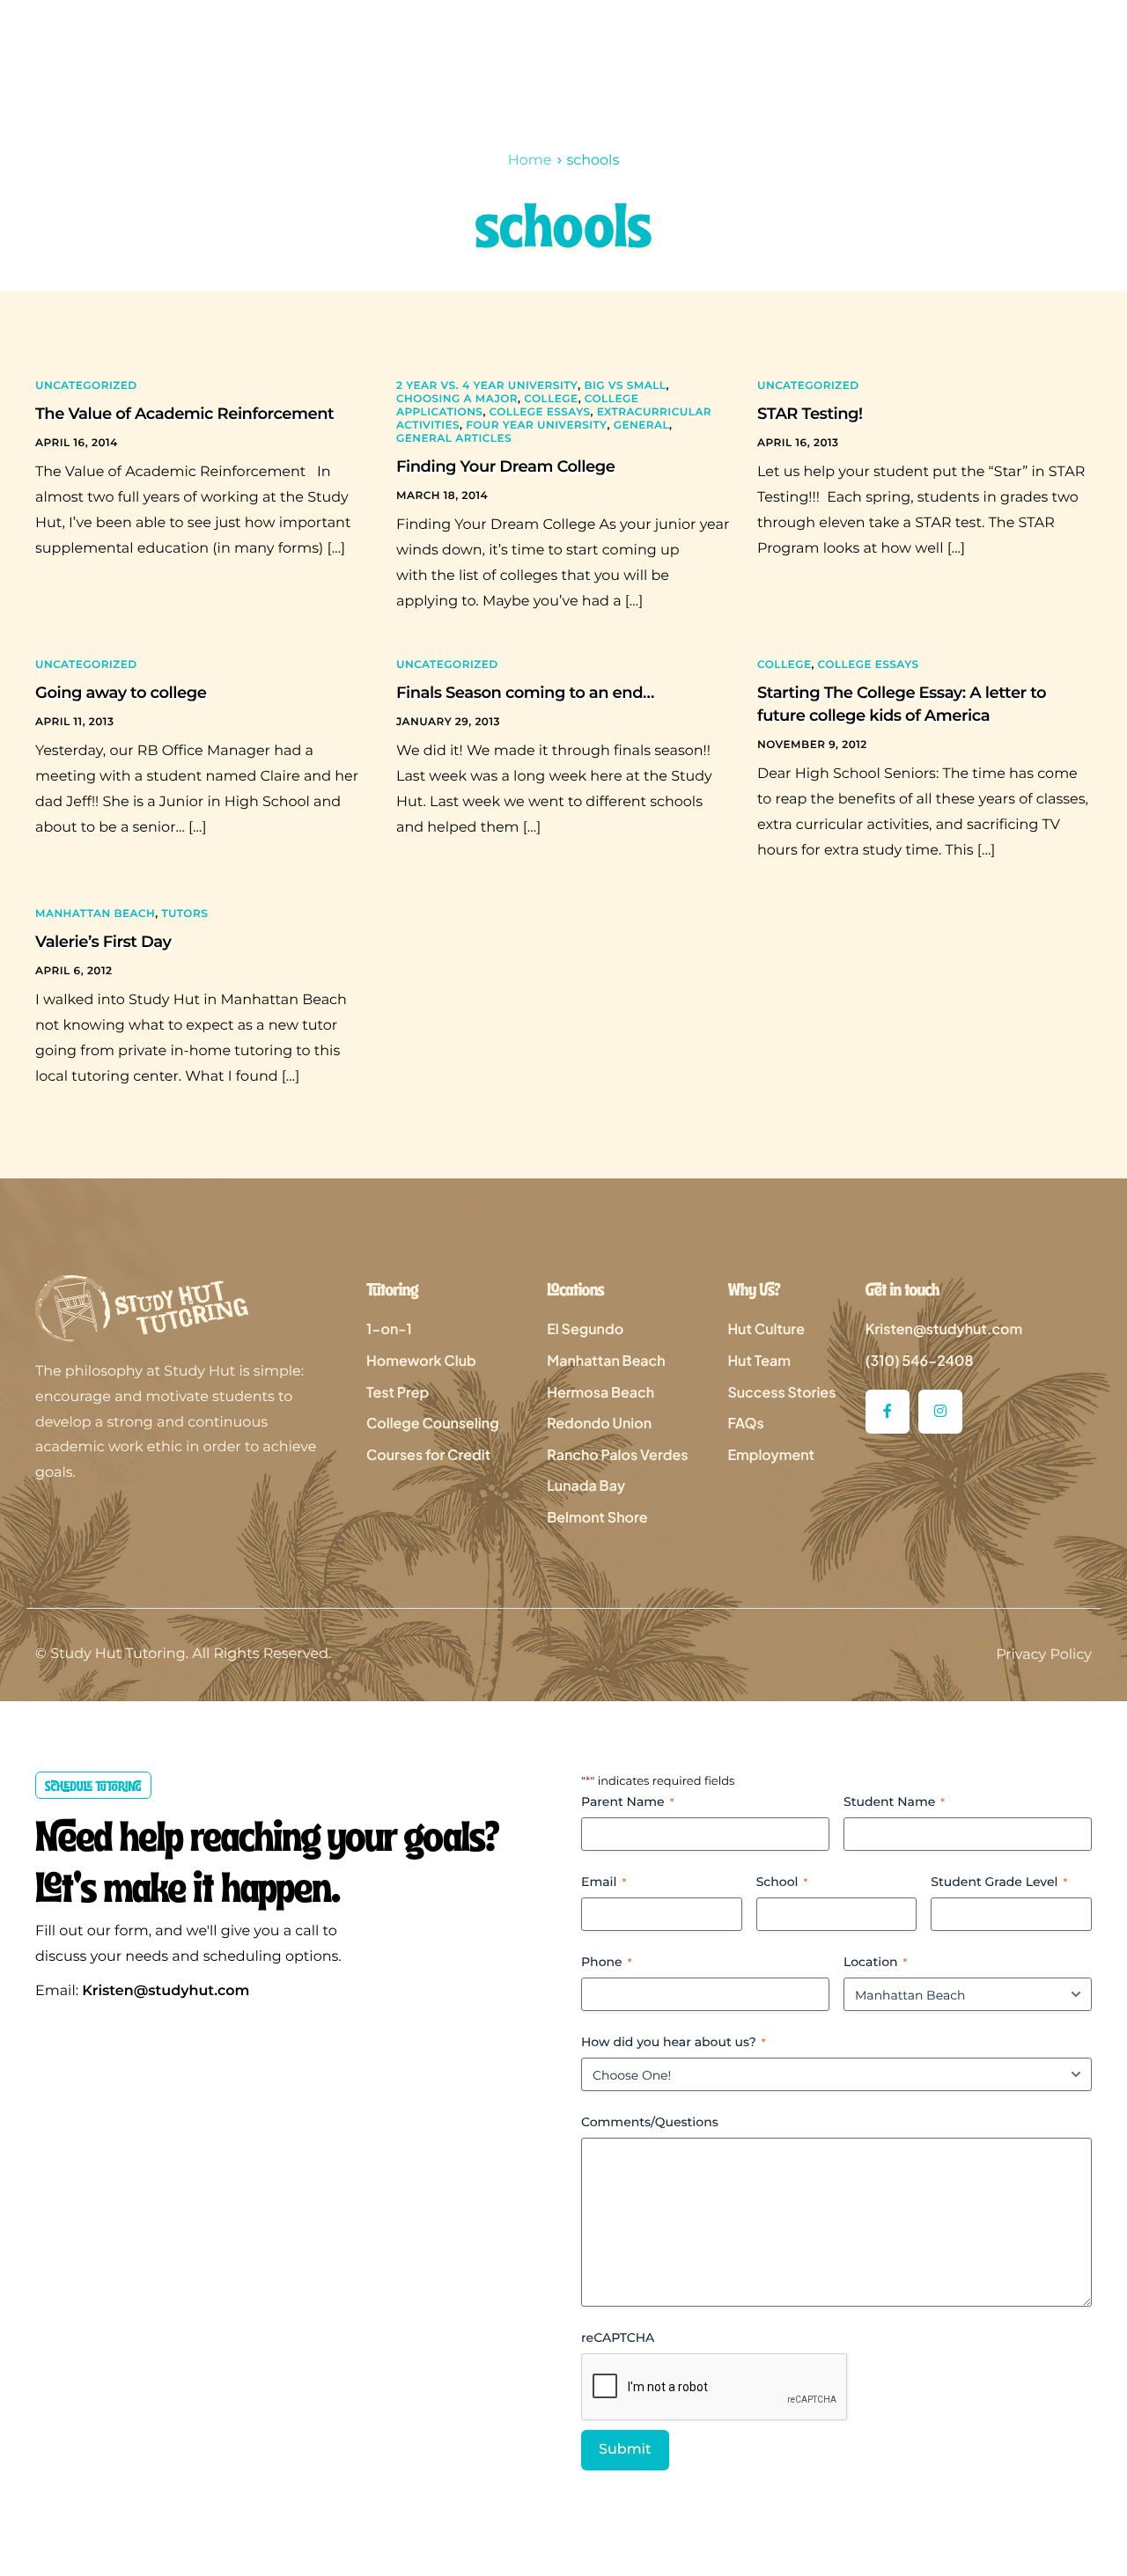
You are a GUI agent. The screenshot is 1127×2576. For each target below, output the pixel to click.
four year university (536, 426)
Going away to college (121, 693)
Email (604, 1882)
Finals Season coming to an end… (525, 693)
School (782, 1882)
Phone (606, 1962)
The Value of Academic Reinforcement (184, 414)
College (551, 399)
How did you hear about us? (674, 2042)
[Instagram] (940, 1412)
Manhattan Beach (95, 914)
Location (875, 1962)
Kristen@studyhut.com (166, 1991)
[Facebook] (888, 1412)
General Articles (454, 439)
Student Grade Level (999, 1882)
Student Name (894, 1802)
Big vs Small (625, 386)
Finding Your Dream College (505, 466)
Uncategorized (86, 386)
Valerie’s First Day (103, 942)
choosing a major (457, 399)
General (641, 426)
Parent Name (627, 1802)
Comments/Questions (650, 2122)
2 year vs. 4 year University (487, 386)
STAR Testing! (810, 414)
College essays (540, 412)
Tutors (184, 914)
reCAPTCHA (618, 2337)
